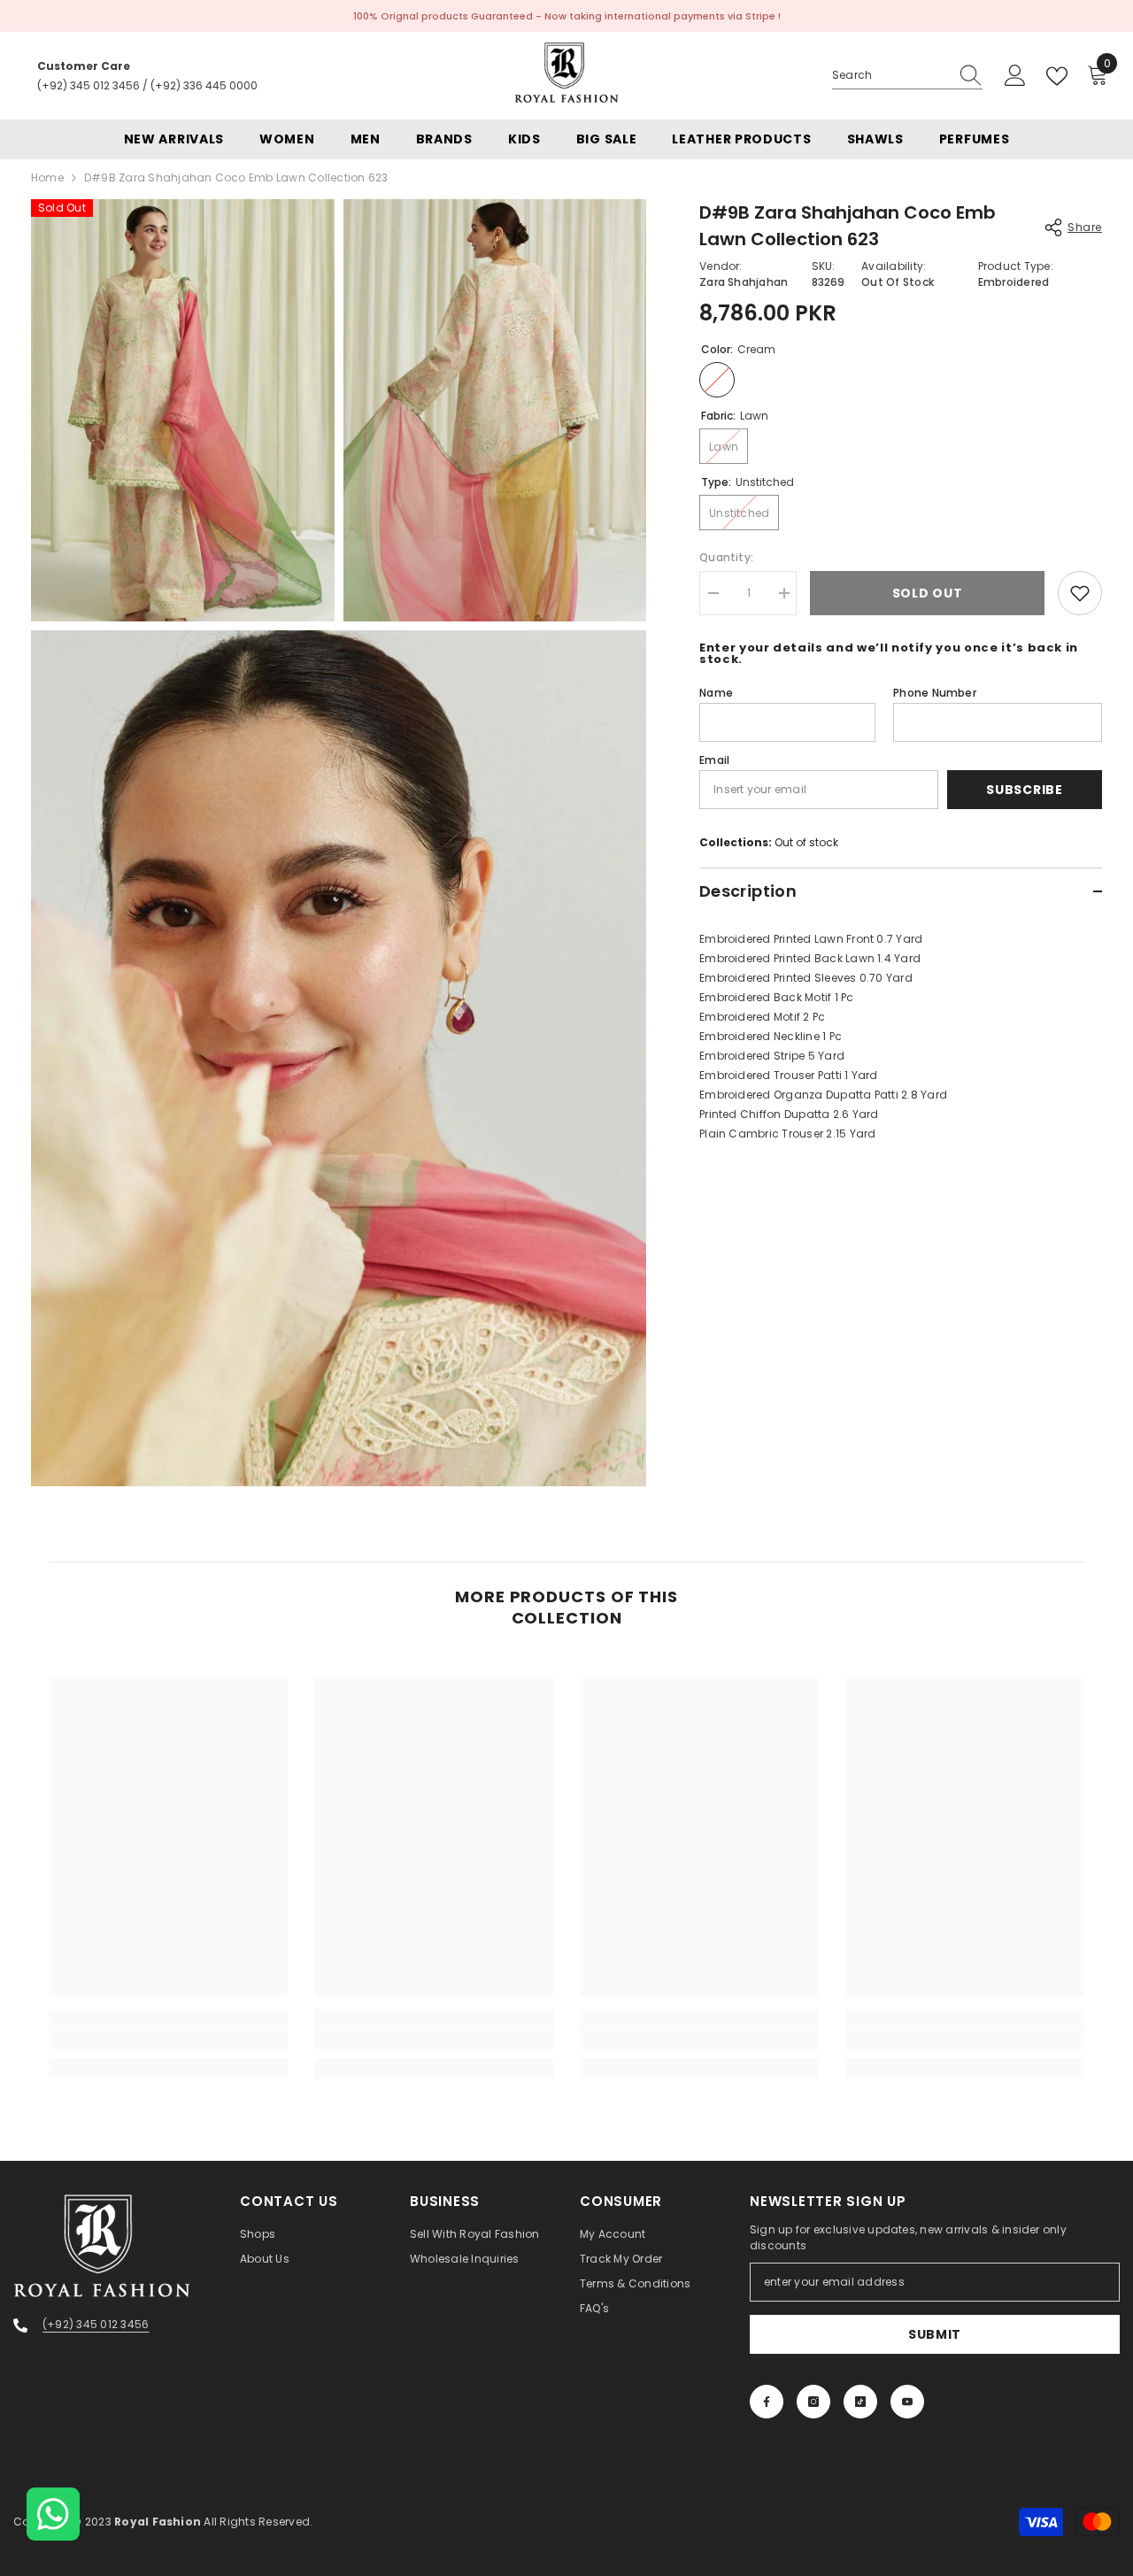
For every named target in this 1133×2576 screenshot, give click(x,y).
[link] (168, 2040)
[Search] (907, 76)
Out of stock (806, 842)
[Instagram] (813, 2402)
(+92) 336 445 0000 (204, 85)
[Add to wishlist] (1080, 593)
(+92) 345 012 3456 (89, 85)
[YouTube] (907, 2402)
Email (714, 760)
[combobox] (890, 75)
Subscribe (1024, 790)
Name (716, 693)
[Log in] (1015, 76)
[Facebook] (767, 2402)
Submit (935, 2334)
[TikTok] (860, 2402)
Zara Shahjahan (744, 282)
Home (47, 177)
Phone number (935, 693)
